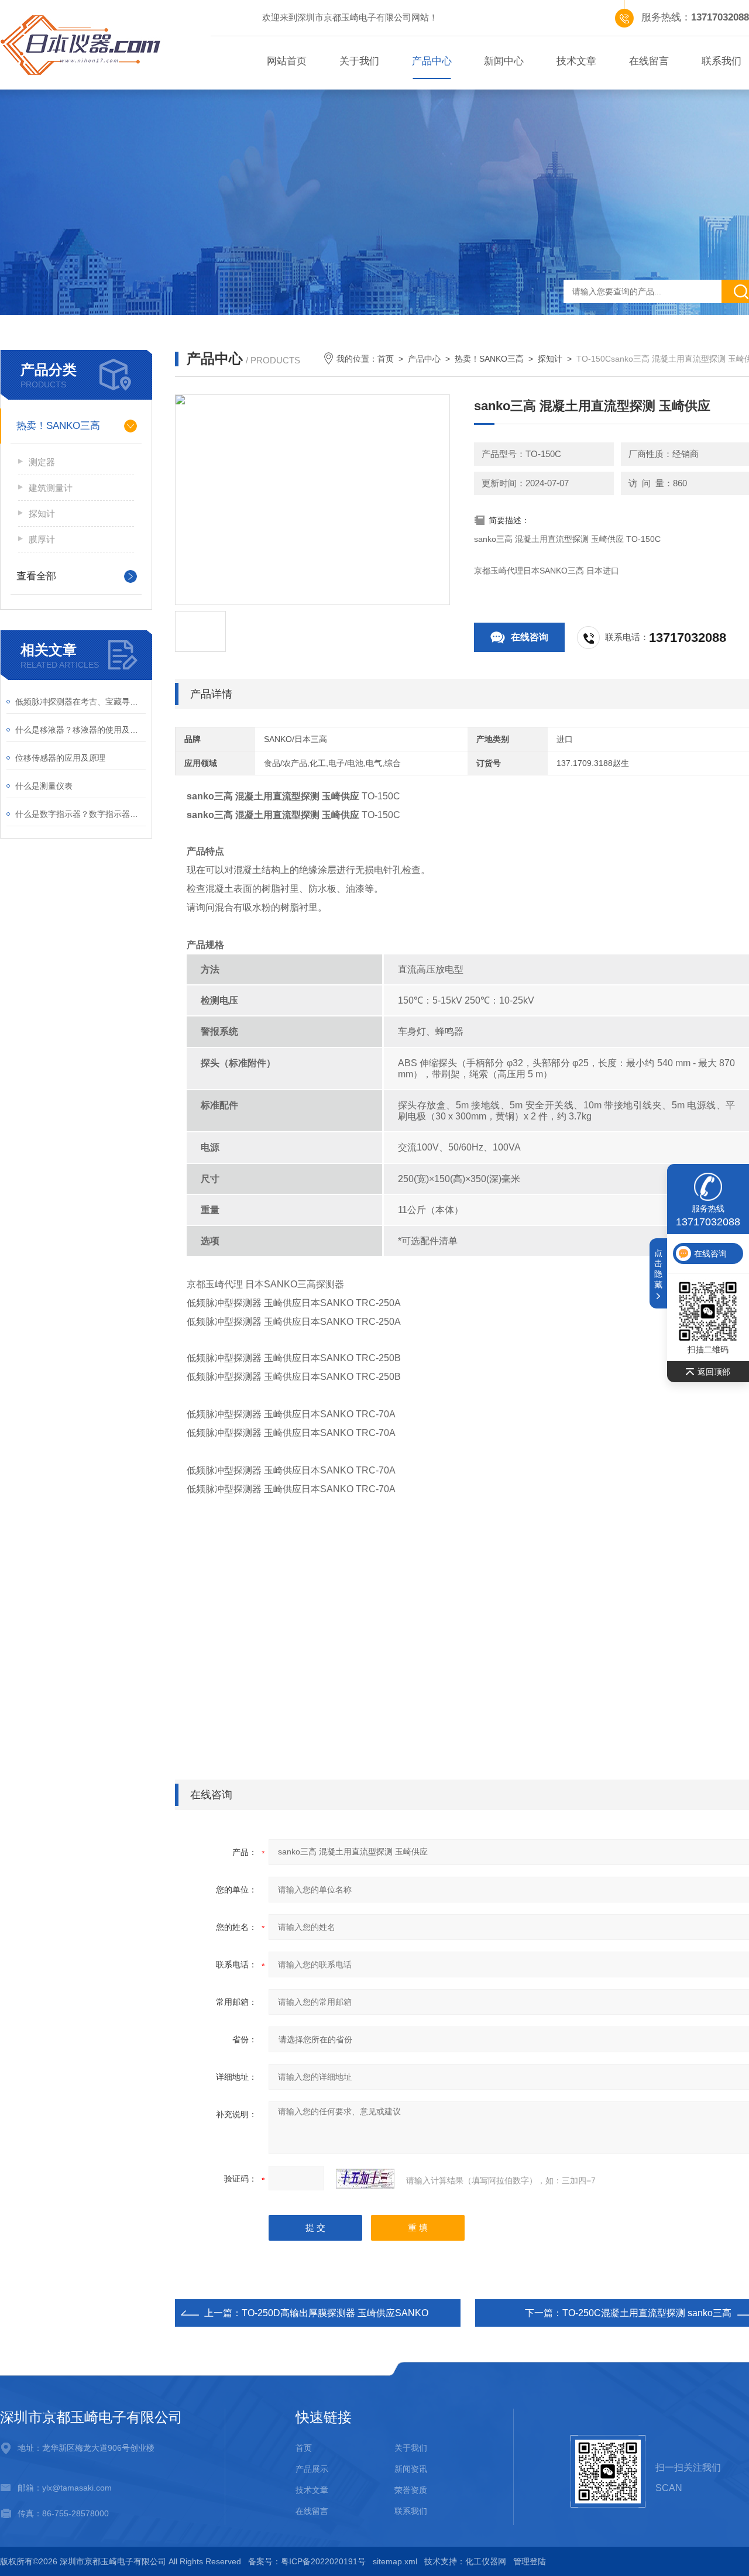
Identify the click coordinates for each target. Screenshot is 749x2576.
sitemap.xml (395, 2561)
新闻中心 (504, 61)
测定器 (42, 462)
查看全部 (36, 576)
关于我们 (359, 61)
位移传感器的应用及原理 (60, 758)
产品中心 (432, 61)
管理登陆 (530, 2561)
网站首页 (287, 61)
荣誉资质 (411, 2490)
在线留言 (649, 61)
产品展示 (312, 2469)
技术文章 (576, 61)
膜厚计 (42, 539)
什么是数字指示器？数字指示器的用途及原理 (80, 814)
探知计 (42, 514)
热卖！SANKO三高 (58, 426)
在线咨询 (530, 637)
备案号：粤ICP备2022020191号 (307, 2561)
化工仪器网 (486, 2561)
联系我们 (411, 2511)
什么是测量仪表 (44, 786)
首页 (386, 359)
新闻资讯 (411, 2469)
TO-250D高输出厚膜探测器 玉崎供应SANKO (335, 2313)
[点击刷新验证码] (365, 2179)
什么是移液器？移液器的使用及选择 (80, 730)
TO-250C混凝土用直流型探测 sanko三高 (647, 2313)
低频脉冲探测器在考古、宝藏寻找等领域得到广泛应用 (80, 702)
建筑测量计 (51, 488)
